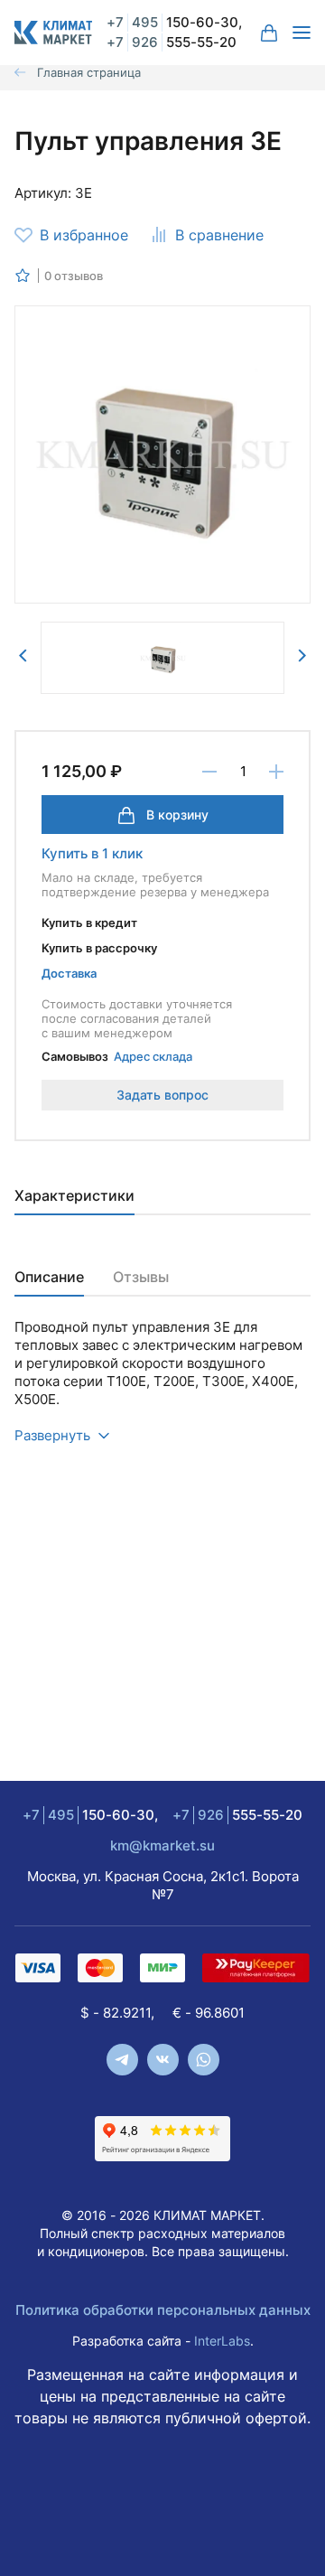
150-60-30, (174, 22)
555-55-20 (172, 42)
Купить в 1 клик (92, 853)
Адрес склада (153, 1056)
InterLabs (222, 2341)
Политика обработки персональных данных (163, 2310)
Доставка (69, 973)
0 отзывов (74, 276)
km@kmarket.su (162, 1845)
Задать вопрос (162, 1095)
